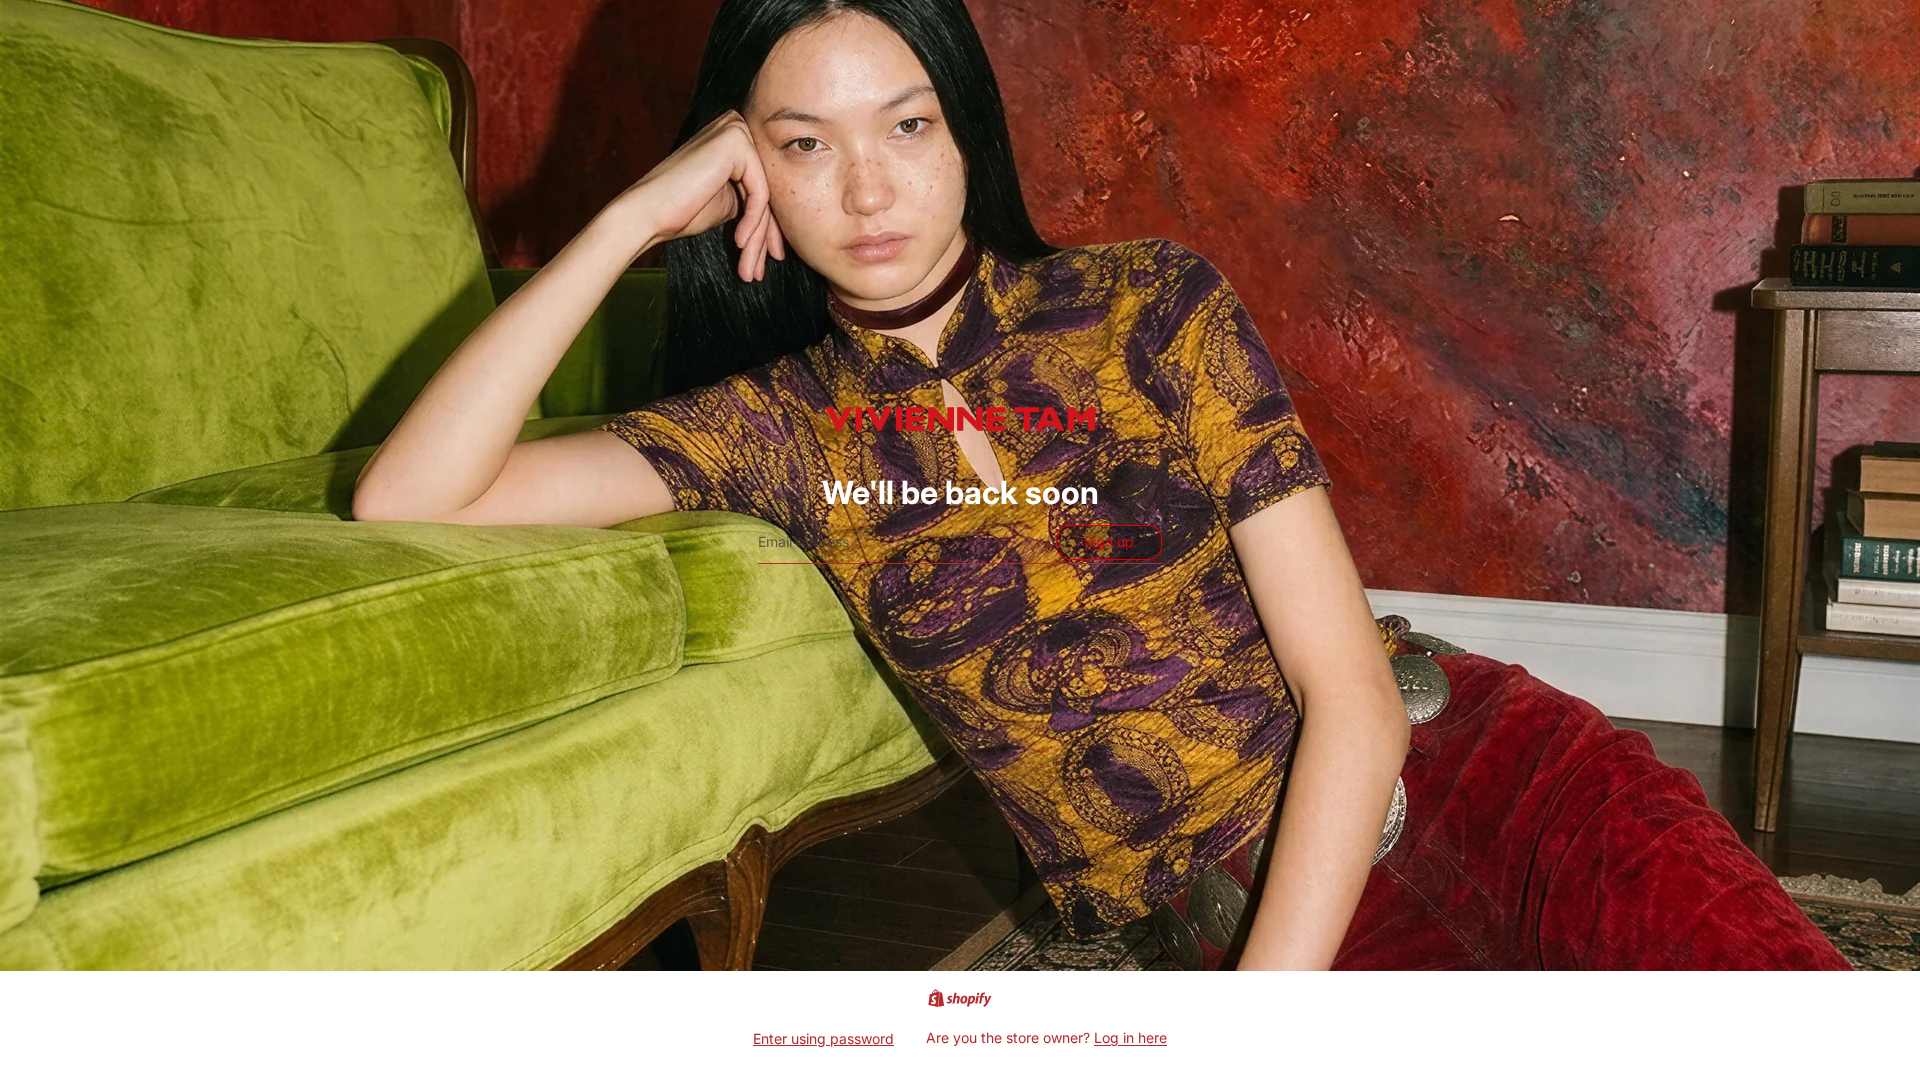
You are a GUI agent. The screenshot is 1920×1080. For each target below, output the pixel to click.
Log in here (1130, 1037)
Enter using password (823, 1038)
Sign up (1109, 541)
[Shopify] (959, 998)
